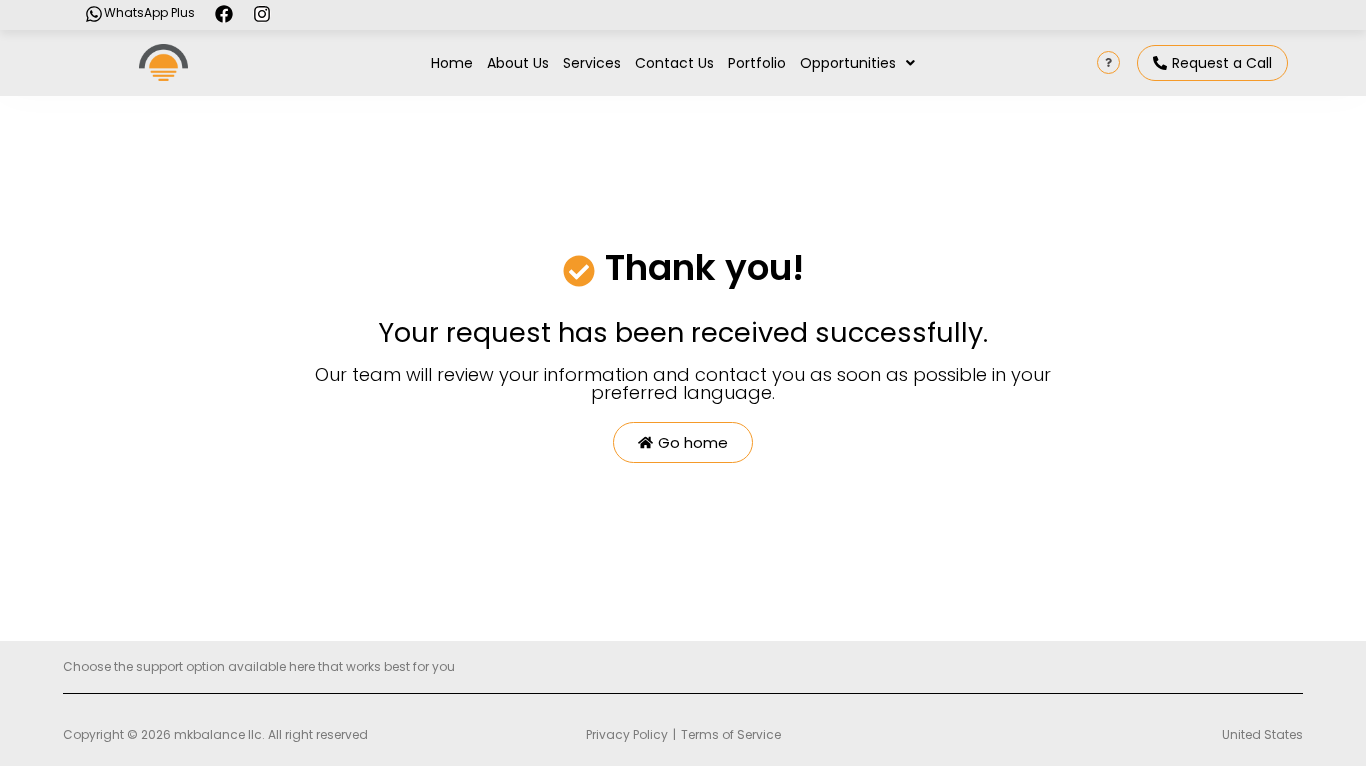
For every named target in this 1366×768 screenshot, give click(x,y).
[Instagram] (262, 14)
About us (518, 63)
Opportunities (848, 63)
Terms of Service (731, 734)
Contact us (674, 63)
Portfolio (757, 63)
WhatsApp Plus (149, 12)
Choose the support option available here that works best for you (259, 666)
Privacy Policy (627, 734)
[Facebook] (224, 14)
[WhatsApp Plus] (94, 14)
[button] (857, 63)
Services (592, 63)
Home (452, 63)
